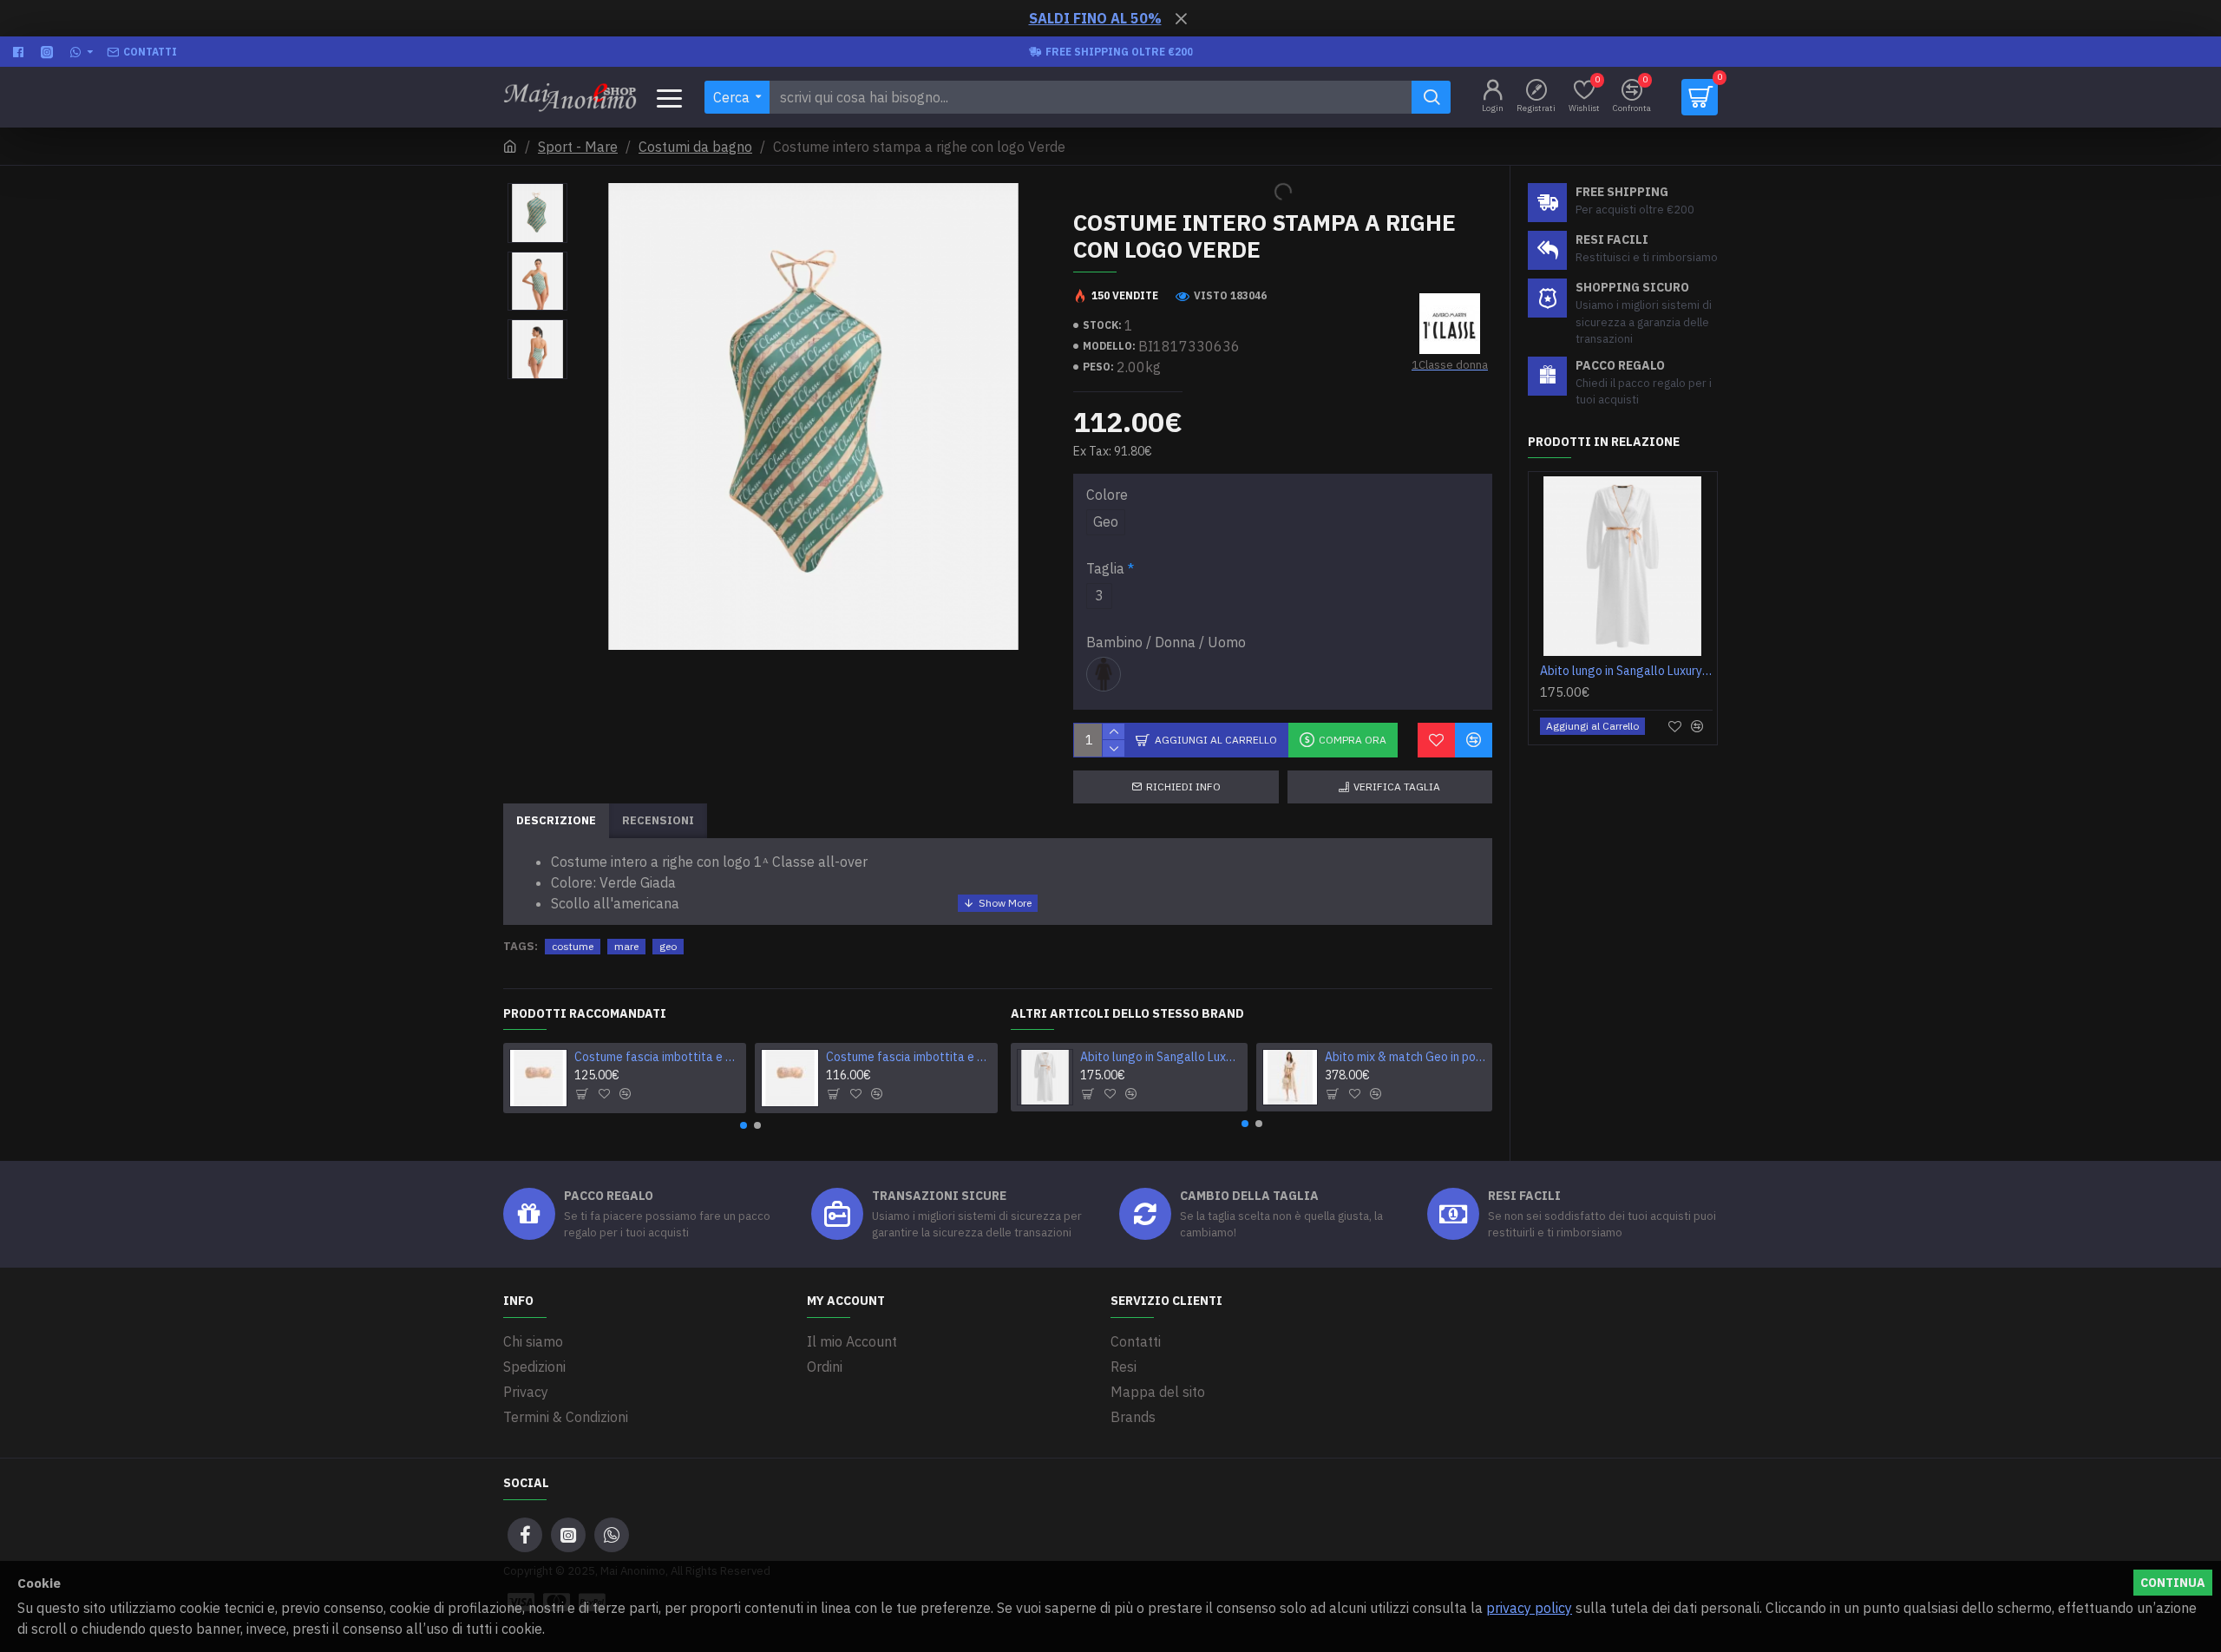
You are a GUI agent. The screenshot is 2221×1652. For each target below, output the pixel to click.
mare (626, 946)
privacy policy (1529, 1608)
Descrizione (556, 820)
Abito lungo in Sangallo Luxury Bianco (1161, 1057)
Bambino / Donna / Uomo (1166, 642)
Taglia (1105, 568)
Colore (1107, 495)
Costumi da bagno (695, 147)
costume (573, 946)
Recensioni (658, 820)
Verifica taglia (1397, 787)
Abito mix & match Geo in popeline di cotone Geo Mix (1405, 1057)
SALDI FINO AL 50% (1095, 18)
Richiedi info (1183, 787)
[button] (744, 1125)
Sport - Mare (578, 147)
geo (668, 946)
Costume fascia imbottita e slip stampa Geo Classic (909, 1057)
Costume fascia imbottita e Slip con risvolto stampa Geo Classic (658, 1057)
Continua (2173, 1583)
